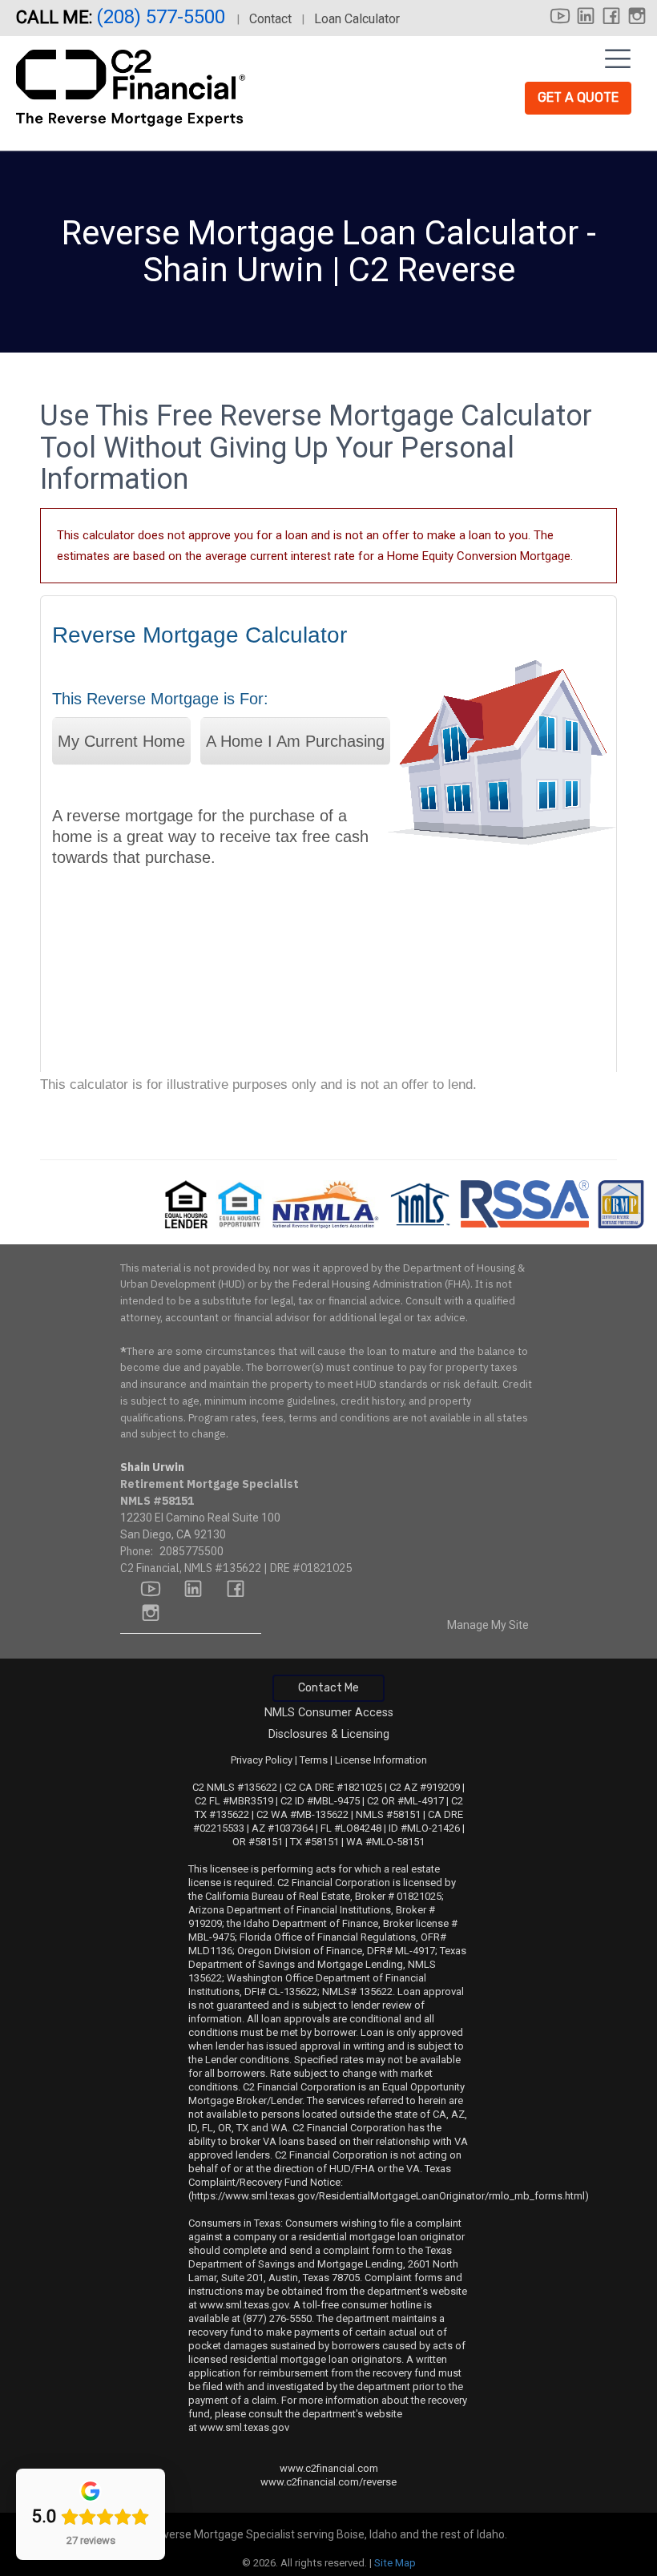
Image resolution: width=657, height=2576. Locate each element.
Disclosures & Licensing (329, 1734)
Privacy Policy (262, 1760)
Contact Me (328, 1688)
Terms (314, 1760)
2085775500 (191, 1551)
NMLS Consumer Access (329, 1713)
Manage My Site (488, 1625)
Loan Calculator (357, 19)
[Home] (133, 83)
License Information (381, 1760)
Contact (270, 19)
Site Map (395, 2563)
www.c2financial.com (329, 2468)
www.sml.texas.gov (244, 2305)
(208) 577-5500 (163, 17)
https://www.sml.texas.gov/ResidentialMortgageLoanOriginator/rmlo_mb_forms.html (388, 2196)
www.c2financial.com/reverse (328, 2482)
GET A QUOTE (578, 97)
